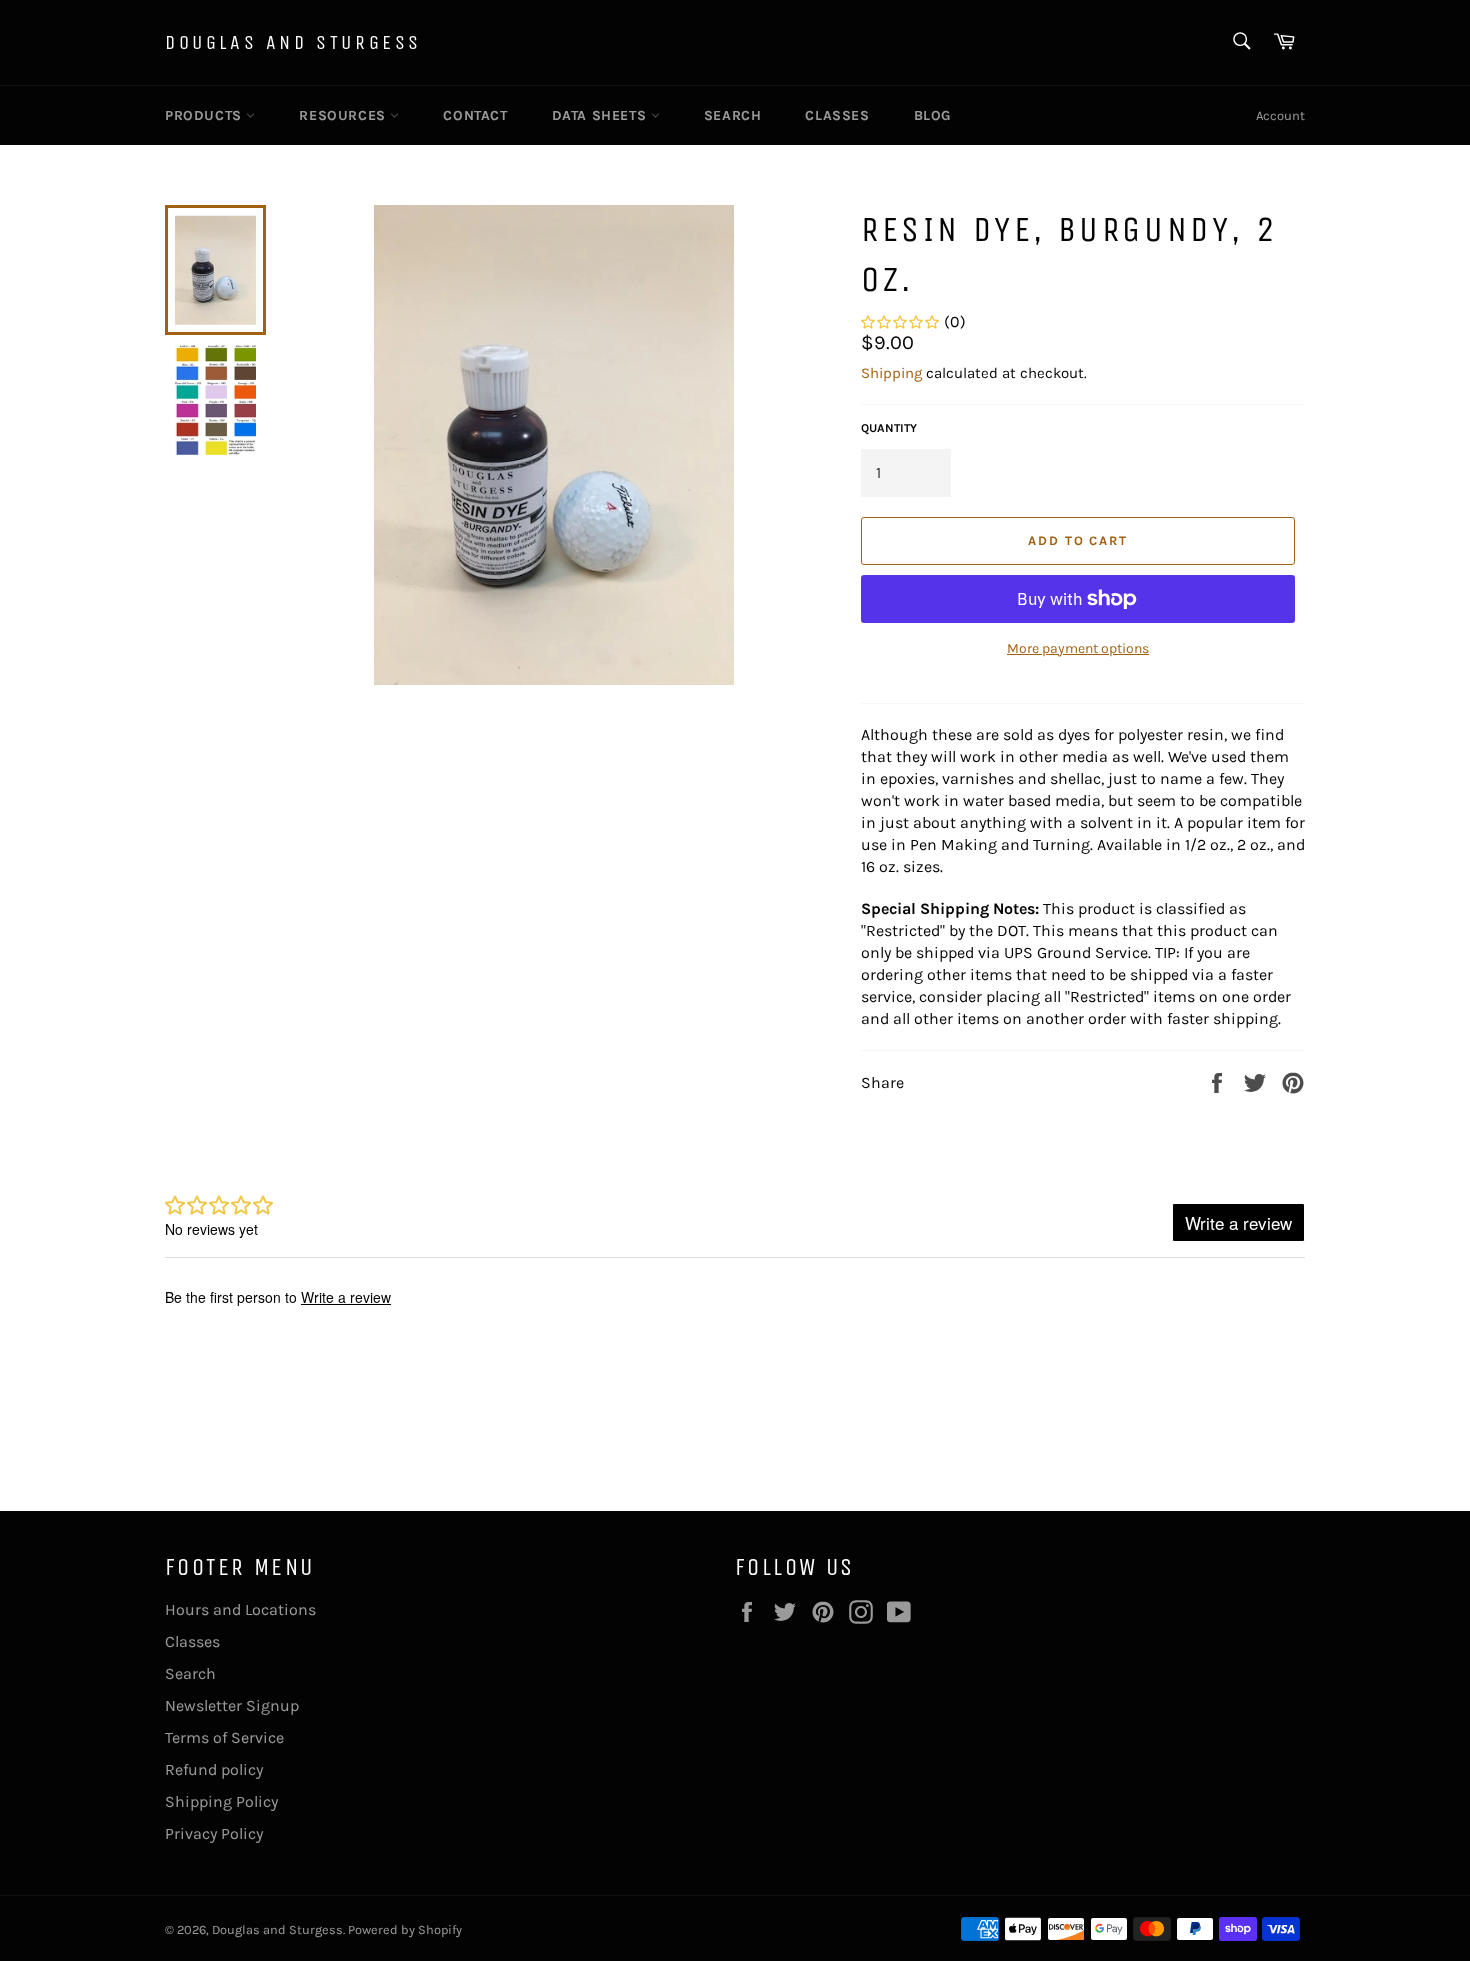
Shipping (891, 373)
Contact (475, 115)
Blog (932, 115)
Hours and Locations (240, 1609)
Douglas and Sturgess (293, 42)
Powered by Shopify (405, 1929)
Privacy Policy (214, 1833)
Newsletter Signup (232, 1705)
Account (1280, 115)
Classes (837, 115)
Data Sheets (601, 115)
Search (733, 115)
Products (205, 115)
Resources (344, 115)
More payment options (1078, 648)
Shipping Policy (221, 1801)
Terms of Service (224, 1737)
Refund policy (214, 1769)
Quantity (889, 428)
